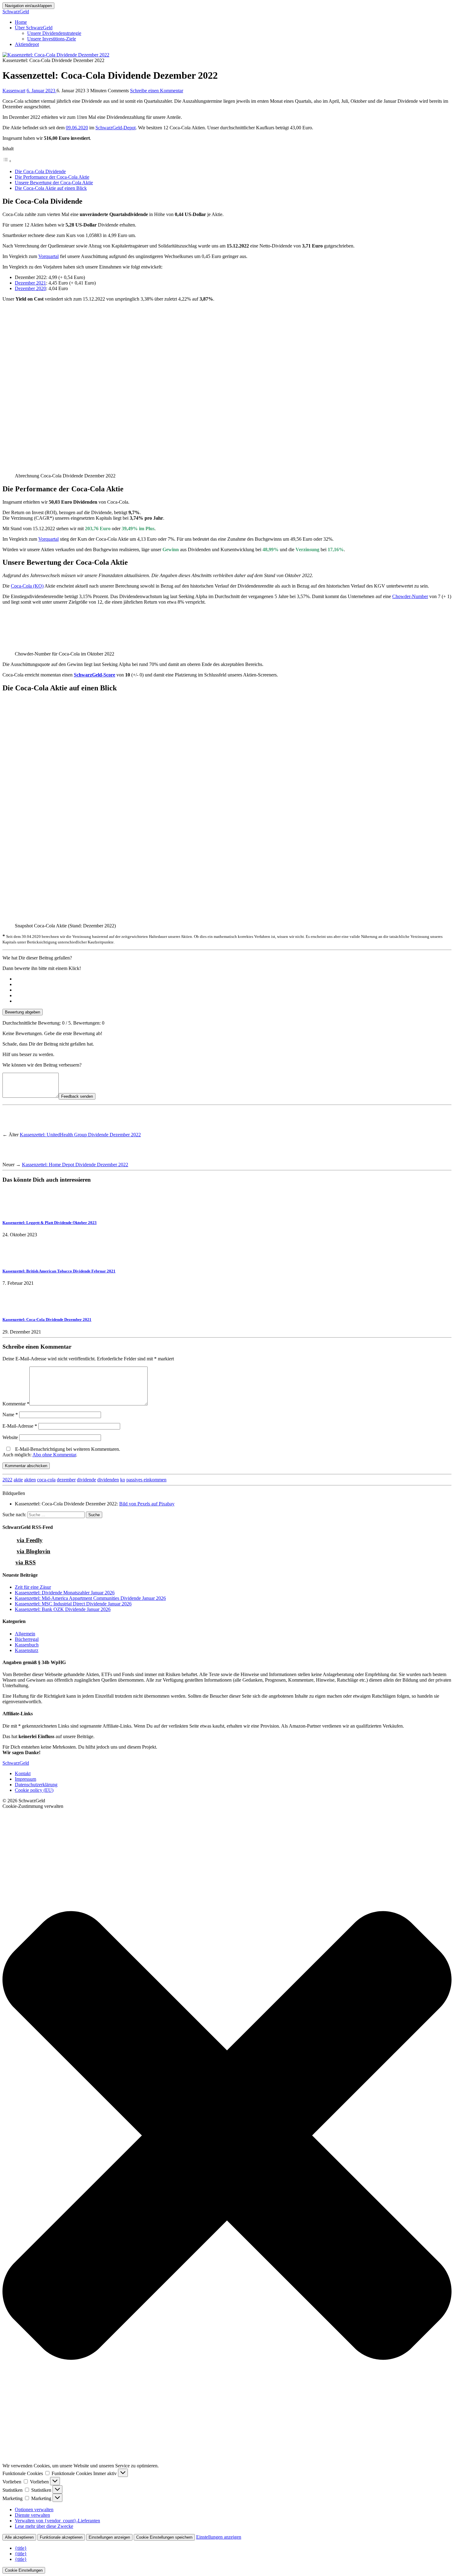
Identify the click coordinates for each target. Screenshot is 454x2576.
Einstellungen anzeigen (109, 2537)
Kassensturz (27, 1650)
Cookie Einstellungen (24, 2570)
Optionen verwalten (34, 2509)
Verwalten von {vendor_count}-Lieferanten (57, 2521)
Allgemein (25, 1634)
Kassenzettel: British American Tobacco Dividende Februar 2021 (59, 1271)
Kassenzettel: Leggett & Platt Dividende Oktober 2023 (50, 1223)
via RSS (26, 1562)
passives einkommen (146, 1480)
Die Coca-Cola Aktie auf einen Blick (51, 188)
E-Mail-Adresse (20, 1426)
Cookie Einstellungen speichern (164, 2537)
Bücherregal (27, 1639)
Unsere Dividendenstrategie (54, 33)
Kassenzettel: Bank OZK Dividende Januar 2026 (63, 1609)
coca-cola (46, 1480)
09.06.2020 (77, 128)
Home (21, 22)
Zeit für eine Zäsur (33, 1587)
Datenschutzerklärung (36, 1785)
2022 (7, 1480)
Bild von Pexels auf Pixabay (147, 1504)
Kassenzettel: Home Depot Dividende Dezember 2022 (75, 1165)
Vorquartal (48, 256)
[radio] (233, 979)
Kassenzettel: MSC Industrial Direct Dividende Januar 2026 (73, 1604)
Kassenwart (14, 91)
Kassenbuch (27, 1645)
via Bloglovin (34, 1551)
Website (10, 1437)
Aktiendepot (27, 44)
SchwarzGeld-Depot (116, 128)
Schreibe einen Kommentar (157, 91)
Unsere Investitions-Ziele (52, 39)
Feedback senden (77, 1096)
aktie (18, 1480)
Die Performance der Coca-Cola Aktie (52, 177)
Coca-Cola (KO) (27, 586)
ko (123, 1480)
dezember (66, 1480)
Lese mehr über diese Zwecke (44, 2526)
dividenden (108, 1480)
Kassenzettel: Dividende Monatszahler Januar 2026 (65, 1593)
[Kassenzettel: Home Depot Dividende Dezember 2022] (14, 1159)
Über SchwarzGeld (34, 28)
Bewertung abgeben (23, 1012)
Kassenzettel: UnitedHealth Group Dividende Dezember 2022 (80, 1135)
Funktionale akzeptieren (61, 2537)
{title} (21, 2548)
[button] (227, 2136)
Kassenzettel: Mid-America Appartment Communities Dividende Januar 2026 (90, 1598)
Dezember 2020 (30, 288)
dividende (86, 1480)
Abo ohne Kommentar (54, 1455)
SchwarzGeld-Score (95, 675)
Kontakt (23, 1773)
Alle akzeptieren (19, 2537)
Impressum (25, 1779)
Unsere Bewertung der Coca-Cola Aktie (54, 183)
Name (10, 1415)
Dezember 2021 (30, 283)
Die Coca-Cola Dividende (40, 171)
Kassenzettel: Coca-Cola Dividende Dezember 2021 (47, 1319)
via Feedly (30, 1540)
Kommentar (16, 1404)
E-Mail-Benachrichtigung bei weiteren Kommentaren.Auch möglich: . (61, 1452)
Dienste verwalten (32, 2515)
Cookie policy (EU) (34, 1790)
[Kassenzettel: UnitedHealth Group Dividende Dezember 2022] (14, 1129)
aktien (30, 1480)
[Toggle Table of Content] (7, 161)
